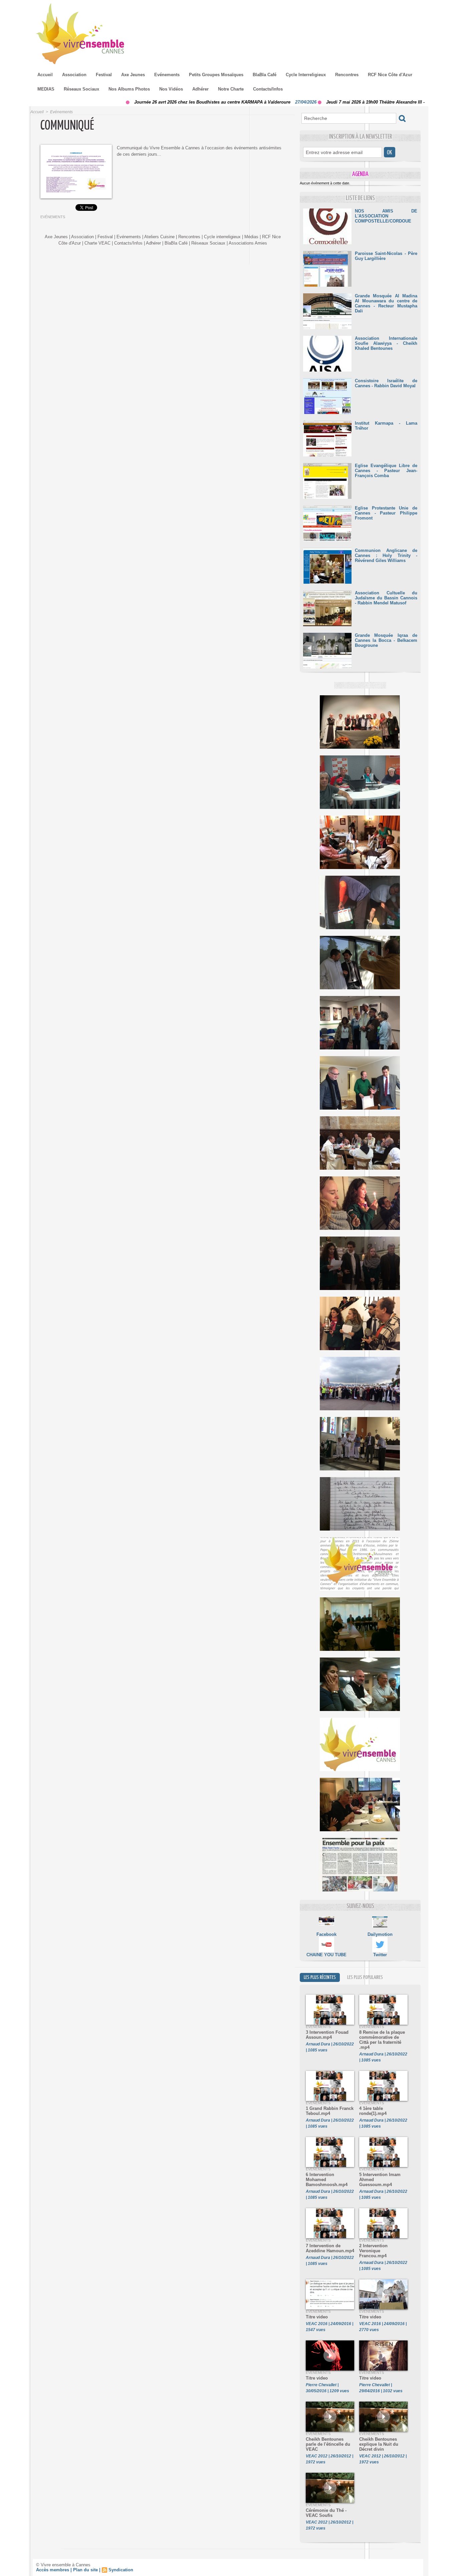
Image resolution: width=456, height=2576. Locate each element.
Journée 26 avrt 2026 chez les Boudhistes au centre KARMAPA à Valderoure (144, 102)
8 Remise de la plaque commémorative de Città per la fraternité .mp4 (382, 2040)
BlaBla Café (265, 75)
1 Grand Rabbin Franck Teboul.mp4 (330, 2111)
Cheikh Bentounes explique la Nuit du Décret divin (379, 2444)
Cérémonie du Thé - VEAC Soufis (326, 2513)
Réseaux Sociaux (81, 89)
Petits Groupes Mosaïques (216, 75)
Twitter (380, 1955)
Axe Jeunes (133, 75)
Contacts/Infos (268, 89)
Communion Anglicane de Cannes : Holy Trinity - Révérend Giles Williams (386, 555)
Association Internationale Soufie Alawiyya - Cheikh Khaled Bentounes (386, 343)
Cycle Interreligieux (306, 75)
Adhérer (200, 89)
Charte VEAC (97, 243)
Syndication (121, 2570)
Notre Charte (231, 89)
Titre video (317, 2317)
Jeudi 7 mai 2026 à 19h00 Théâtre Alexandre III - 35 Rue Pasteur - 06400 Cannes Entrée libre (352, 102)
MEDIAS (46, 89)
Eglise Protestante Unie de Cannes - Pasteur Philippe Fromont (386, 513)
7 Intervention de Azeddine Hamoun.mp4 (330, 2248)
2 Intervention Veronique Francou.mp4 (373, 2251)
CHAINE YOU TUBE (326, 1955)
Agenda (360, 174)
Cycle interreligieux (222, 237)
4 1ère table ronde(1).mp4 (373, 2111)
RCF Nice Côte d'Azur (390, 75)
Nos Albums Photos (129, 89)
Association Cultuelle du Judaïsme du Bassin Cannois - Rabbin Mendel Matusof (386, 598)
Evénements (167, 75)
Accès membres (53, 2570)
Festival (104, 75)
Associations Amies (248, 243)
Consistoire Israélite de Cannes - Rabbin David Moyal (386, 383)
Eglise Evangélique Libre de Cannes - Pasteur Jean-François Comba (386, 471)
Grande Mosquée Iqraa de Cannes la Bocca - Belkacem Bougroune (386, 640)
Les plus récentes (320, 1977)
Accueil (45, 75)
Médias (251, 237)
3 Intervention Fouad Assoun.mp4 (327, 2035)
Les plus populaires (365, 1977)
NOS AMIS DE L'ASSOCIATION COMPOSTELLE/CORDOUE (386, 216)
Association (74, 75)
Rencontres (347, 75)
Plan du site (85, 2570)
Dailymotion (380, 1934)
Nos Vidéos (171, 89)
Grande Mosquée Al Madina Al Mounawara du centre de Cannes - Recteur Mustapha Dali (386, 303)
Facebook (326, 1934)
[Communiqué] (76, 147)
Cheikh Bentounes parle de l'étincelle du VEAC (328, 2444)
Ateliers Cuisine (159, 237)
